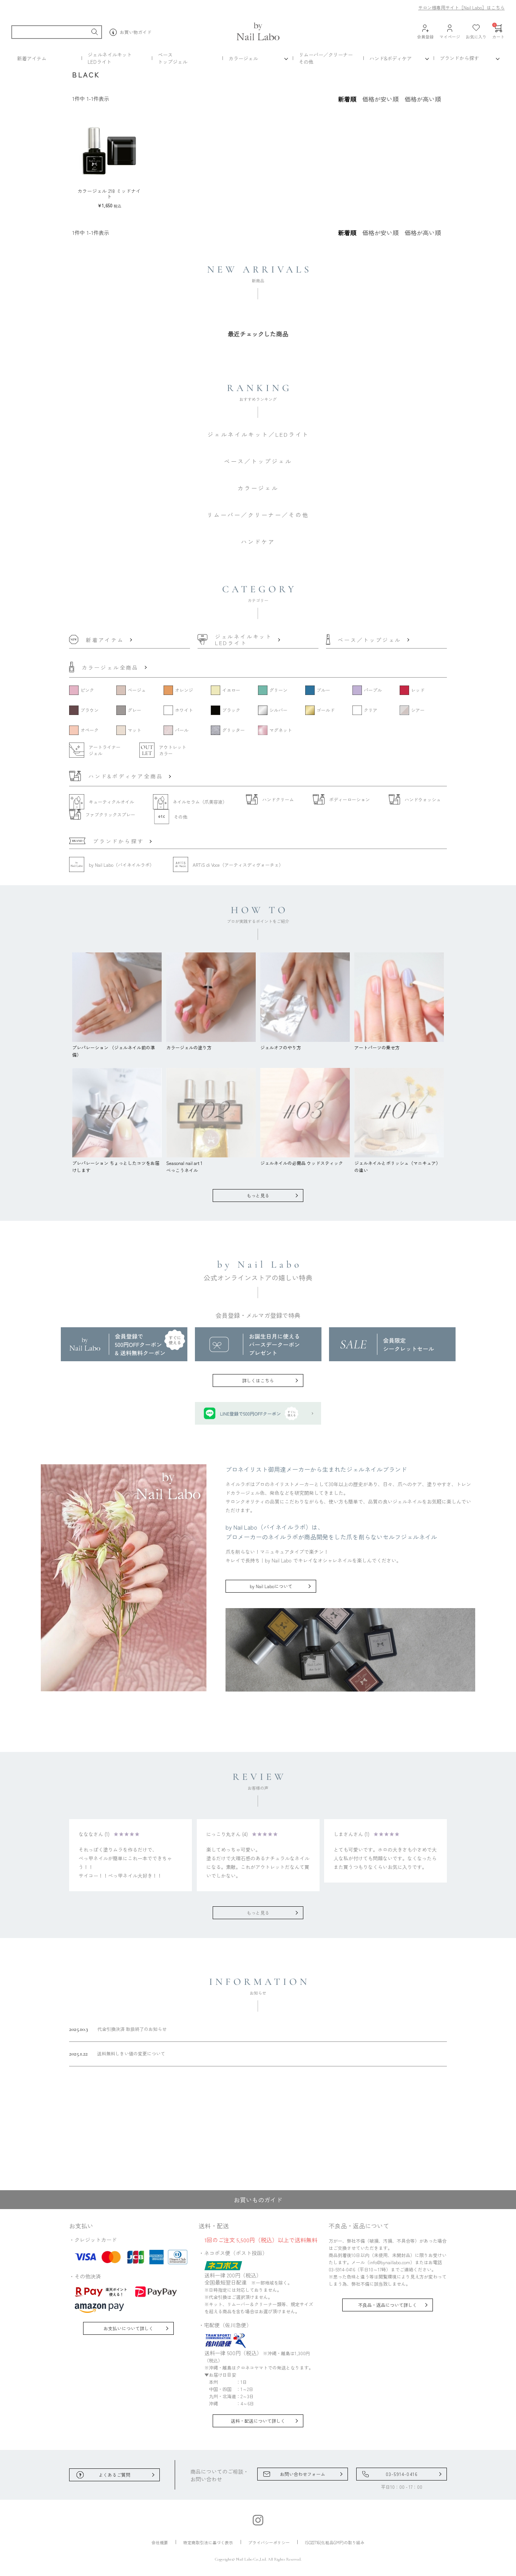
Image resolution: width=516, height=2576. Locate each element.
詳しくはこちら (258, 1380)
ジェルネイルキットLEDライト (110, 58)
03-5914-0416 (402, 2474)
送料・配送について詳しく (258, 2421)
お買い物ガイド (136, 32)
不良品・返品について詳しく (388, 2305)
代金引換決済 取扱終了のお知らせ (118, 2029)
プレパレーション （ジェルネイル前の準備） (114, 1051)
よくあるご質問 (114, 2475)
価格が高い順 (423, 99)
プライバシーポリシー (269, 2542)
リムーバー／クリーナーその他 (326, 58)
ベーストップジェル (173, 58)
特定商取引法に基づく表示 (208, 2542)
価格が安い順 (380, 99)
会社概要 (160, 2542)
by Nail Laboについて (271, 1586)
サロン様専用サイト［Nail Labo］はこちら (461, 7)
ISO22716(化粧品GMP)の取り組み (335, 2542)
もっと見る (258, 1195)
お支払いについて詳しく (128, 2328)
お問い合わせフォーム (303, 2474)
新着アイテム (32, 58)
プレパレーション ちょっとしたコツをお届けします (116, 1166)
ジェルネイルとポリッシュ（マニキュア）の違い (397, 1166)
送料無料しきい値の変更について (117, 2054)
